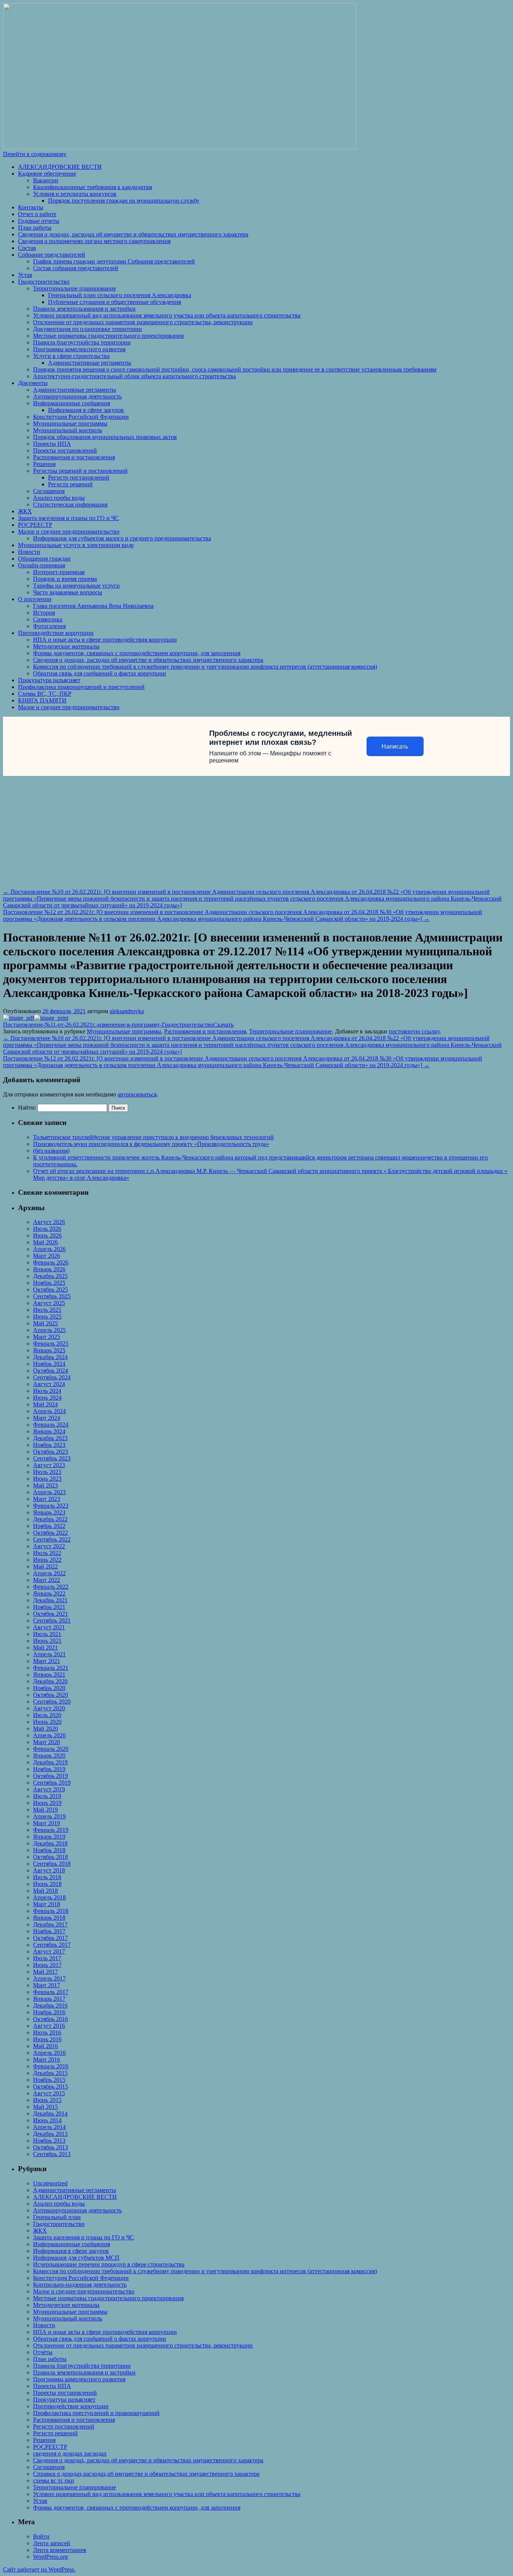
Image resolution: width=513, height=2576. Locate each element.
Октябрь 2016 (51, 2019)
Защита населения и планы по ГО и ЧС (69, 518)
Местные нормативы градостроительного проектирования (108, 336)
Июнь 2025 (47, 1317)
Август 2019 (49, 1789)
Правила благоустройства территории (82, 342)
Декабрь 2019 (50, 1762)
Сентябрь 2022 (52, 1539)
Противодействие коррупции (56, 633)
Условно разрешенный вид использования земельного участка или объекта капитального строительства (167, 315)
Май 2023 (45, 1485)
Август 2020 (49, 1708)
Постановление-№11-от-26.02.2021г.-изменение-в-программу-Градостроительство (108, 1025)
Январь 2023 (49, 1512)
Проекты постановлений (65, 450)
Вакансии (46, 180)
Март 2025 (47, 1337)
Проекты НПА (52, 444)
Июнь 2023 (47, 1479)
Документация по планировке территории (88, 329)
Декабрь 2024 (50, 1357)
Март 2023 (47, 1499)
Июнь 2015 (47, 2100)
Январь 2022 (49, 1593)
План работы (35, 228)
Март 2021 (47, 1661)
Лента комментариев (60, 2550)
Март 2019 (47, 1823)
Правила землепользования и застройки (84, 309)
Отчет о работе (37, 214)
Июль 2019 (47, 1796)
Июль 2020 (47, 1715)
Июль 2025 (47, 1310)
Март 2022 (47, 1580)
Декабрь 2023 (50, 1438)
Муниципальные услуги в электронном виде (76, 545)
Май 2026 (45, 1242)
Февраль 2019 (51, 1830)
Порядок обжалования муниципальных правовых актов (105, 437)
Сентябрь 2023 (52, 1458)
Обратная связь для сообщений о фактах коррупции (100, 673)
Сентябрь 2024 (52, 1377)
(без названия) (51, 1151)
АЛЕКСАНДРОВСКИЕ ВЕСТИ (60, 167)
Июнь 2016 (47, 2039)
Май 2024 (45, 1404)
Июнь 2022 (47, 1560)
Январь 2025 (49, 1350)
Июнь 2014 (47, 2120)
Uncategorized (50, 2183)
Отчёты (43, 2352)
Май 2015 (45, 2107)
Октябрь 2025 (51, 1290)
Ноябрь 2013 (49, 2141)
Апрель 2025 (49, 1330)
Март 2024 (47, 1418)
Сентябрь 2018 (52, 1864)
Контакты (31, 207)
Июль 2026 (47, 1229)
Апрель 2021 (49, 1654)
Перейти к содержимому (35, 154)
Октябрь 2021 (51, 1614)
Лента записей (52, 2543)
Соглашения (49, 491)
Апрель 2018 (49, 1897)
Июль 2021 (47, 1634)
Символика (48, 619)
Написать (395, 747)
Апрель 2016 (49, 2053)
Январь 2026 (49, 1269)
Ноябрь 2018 (49, 1850)
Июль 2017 (47, 1958)
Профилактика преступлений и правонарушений (96, 2413)
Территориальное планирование (75, 288)
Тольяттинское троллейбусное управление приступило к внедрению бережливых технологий (153, 1137)
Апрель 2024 (49, 1411)
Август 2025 (49, 1303)
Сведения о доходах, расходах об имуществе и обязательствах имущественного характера (133, 234)
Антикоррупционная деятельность (77, 396)
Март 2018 (47, 1904)
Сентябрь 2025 (52, 1296)
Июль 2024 (47, 1391)
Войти (41, 2536)
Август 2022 (49, 1546)
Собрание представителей (52, 255)
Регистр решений (70, 484)
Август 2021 (49, 1627)
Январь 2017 (49, 1999)
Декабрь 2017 (50, 1924)
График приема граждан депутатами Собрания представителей (114, 261)
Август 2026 (49, 1222)
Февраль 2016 (51, 2066)
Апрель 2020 (49, 1735)
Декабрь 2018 (50, 1843)
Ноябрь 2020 (49, 1688)
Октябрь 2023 (51, 1452)
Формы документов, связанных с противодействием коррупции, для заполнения (137, 653)
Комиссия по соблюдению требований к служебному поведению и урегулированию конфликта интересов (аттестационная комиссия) (205, 667)
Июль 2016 (47, 2032)
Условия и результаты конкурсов (75, 194)
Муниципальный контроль (68, 430)
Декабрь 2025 (50, 1276)
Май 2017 (45, 1972)
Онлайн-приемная (41, 565)
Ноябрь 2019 (49, 1769)
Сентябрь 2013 (52, 2154)
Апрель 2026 (49, 1249)
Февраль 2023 (51, 1506)
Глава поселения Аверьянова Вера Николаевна (93, 606)
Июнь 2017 (47, 1965)
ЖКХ (25, 511)
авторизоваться (137, 1094)
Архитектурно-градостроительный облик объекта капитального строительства (134, 376)
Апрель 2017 (49, 1978)
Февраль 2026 (51, 1262)
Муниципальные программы (70, 423)
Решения (44, 464)
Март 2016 (47, 2059)
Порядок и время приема (65, 579)
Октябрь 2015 (51, 2087)
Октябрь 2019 (51, 1776)
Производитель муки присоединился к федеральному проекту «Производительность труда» (151, 1144)
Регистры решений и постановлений (80, 471)
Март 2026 (47, 1256)
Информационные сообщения (72, 403)
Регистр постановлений (79, 477)
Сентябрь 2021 (52, 1620)
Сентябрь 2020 (52, 1702)
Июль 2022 (47, 1553)
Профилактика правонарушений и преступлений (81, 687)
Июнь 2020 (47, 1722)
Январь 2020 (49, 1756)
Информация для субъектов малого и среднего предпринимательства (122, 538)
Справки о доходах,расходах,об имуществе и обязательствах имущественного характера (146, 2474)
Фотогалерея (49, 626)
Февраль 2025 (51, 1344)
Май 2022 (45, 1566)
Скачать (223, 1025)
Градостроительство (44, 282)
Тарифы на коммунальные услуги (76, 586)
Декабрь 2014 (50, 2114)
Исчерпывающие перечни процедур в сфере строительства (109, 2264)
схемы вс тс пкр (54, 2481)
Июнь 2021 (47, 1641)
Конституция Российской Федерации (81, 417)
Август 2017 (49, 1951)
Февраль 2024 (51, 1425)
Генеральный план (57, 2217)
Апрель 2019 (49, 1816)
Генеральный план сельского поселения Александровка (120, 295)
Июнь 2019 (47, 1803)
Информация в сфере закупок (86, 410)
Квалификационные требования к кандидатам (93, 187)
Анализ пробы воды (59, 498)
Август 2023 (49, 1465)
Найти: (27, 1108)
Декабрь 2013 (50, 2134)
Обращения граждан (44, 559)
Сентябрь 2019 (52, 1783)
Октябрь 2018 (51, 1857)
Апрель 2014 (49, 2127)
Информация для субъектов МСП (76, 2258)
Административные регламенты (90, 363)
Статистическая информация (70, 505)
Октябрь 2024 (51, 1371)
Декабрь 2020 (50, 1681)
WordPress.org (51, 2557)
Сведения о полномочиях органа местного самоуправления (94, 241)
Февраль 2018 (51, 1911)
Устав (25, 275)
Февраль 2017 (51, 1992)
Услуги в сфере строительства (71, 356)
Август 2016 (49, 2026)
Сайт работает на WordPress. (39, 2569)
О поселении (35, 599)
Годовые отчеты (39, 221)
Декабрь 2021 (50, 1600)
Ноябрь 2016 (49, 2012)
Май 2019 (45, 1810)
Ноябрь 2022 (49, 1526)
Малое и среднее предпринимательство (69, 532)
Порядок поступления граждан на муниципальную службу (124, 201)
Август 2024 (49, 1384)
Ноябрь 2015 (49, 2080)
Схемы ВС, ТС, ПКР (45, 694)
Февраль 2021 (51, 1668)
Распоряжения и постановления (74, 457)
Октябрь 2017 (51, 1938)
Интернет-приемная (59, 572)
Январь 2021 (49, 1674)
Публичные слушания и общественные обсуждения (115, 302)
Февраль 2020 (51, 1749)
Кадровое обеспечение (47, 174)
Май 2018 (45, 1891)
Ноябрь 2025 (49, 1283)
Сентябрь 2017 (52, 1945)
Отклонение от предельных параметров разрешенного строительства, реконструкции (143, 322)
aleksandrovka (127, 1011)
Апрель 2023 (49, 1492)
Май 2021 (45, 1647)
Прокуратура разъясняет (49, 680)
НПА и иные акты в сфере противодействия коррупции (105, 640)
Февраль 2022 (51, 1587)
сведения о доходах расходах (70, 2453)
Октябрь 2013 (51, 2147)
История (44, 613)
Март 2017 (47, 1985)
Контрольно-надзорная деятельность (80, 2285)
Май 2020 (45, 1729)
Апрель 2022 (49, 1573)
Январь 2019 (49, 1837)
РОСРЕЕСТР (35, 525)
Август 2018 (49, 1870)
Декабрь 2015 (50, 2073)
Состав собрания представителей (76, 268)
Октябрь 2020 (51, 1695)
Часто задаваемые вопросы (68, 592)
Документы (33, 383)
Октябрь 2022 (51, 1533)
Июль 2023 (47, 1472)
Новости (29, 552)
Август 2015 (49, 2093)
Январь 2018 (49, 1918)
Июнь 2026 (47, 1235)
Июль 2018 (47, 1877)
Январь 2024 (49, 1431)
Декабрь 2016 (50, 2005)
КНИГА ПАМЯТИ (42, 700)
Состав (27, 248)
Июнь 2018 (47, 1884)
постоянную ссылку (414, 1031)
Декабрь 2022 (50, 1519)
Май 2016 (45, 2046)
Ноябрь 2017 (49, 1931)
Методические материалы (66, 646)
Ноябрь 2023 (49, 1445)
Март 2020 (47, 1742)
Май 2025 (45, 1323)
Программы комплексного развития (79, 349)
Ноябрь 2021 (49, 1607)
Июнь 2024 (47, 1398)
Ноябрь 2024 (49, 1364)
